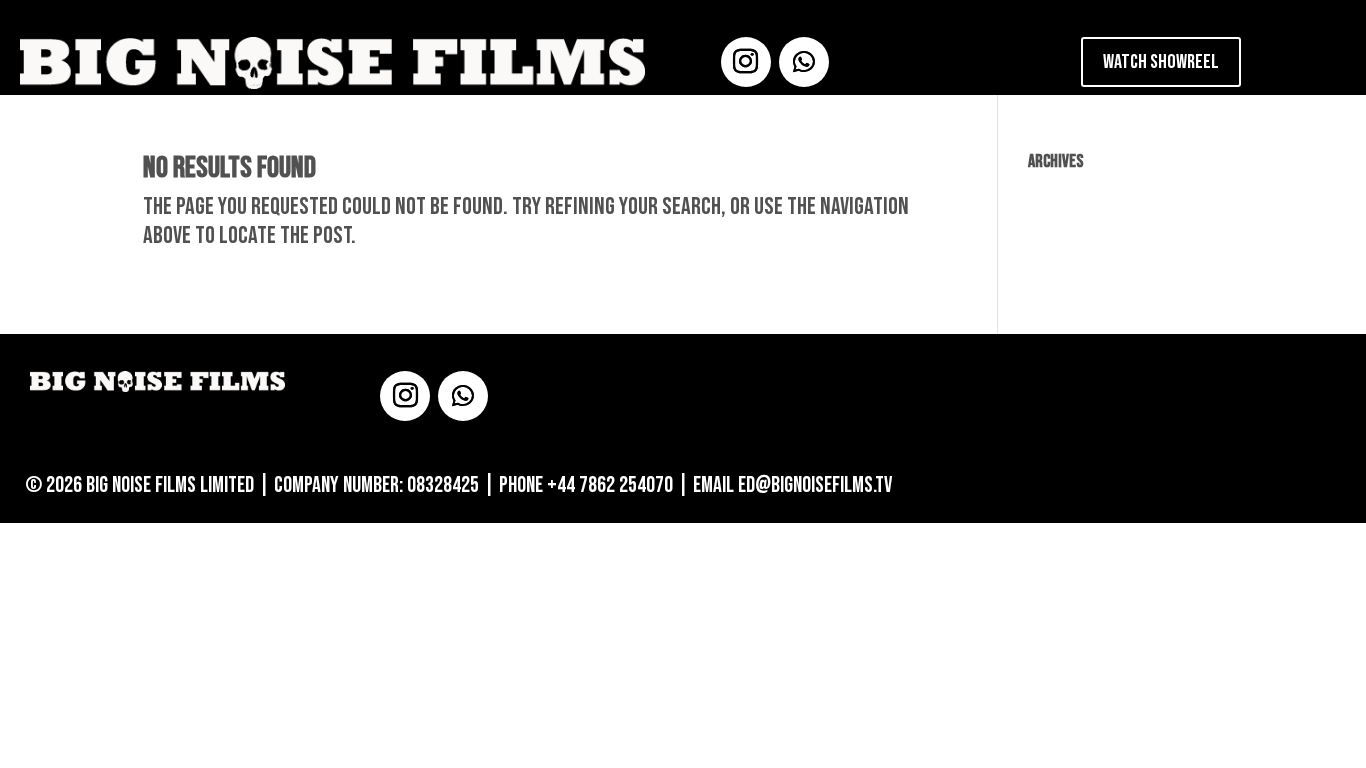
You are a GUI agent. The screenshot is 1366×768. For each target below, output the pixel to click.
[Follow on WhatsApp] (804, 62)
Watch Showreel (1161, 62)
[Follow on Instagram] (746, 62)
